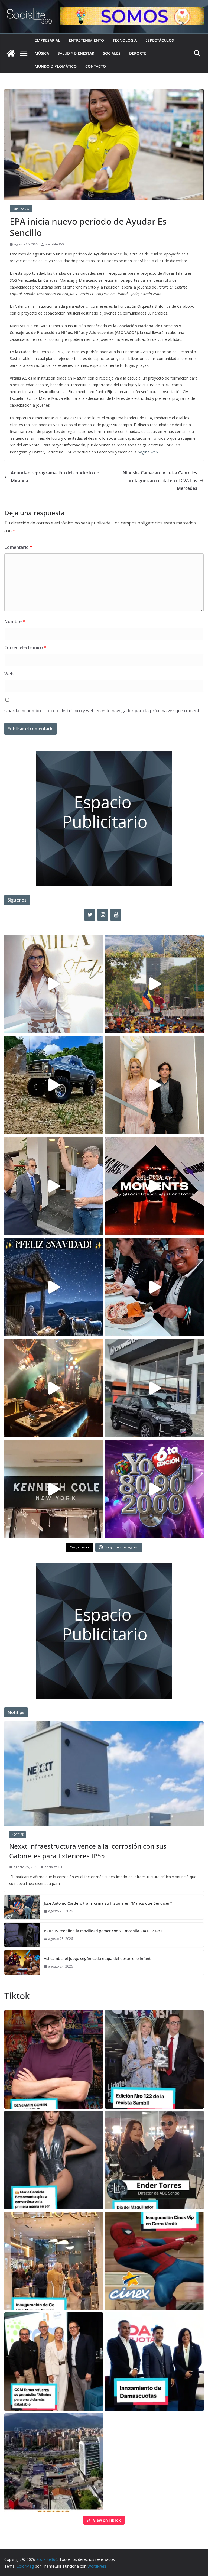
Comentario (18, 547)
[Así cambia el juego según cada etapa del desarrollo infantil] (22, 1962)
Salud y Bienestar (76, 53)
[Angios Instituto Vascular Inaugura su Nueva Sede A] (53, 1186)
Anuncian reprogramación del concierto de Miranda (55, 477)
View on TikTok (107, 2520)
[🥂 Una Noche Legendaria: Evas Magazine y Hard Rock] (155, 1287)
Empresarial (47, 40)
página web (148, 452)
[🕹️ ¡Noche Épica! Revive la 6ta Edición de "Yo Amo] (53, 1388)
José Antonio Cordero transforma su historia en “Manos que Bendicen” (108, 1903)
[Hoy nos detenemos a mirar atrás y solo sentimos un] (155, 1186)
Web (9, 674)
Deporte (138, 53)
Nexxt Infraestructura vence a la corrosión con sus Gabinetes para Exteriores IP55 (88, 1851)
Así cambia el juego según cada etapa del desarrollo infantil (98, 1958)
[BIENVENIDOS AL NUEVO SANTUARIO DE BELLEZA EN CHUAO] (53, 984)
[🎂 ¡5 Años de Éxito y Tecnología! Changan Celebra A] (155, 1388)
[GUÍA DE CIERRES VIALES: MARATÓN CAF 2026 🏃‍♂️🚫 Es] (155, 984)
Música (42, 53)
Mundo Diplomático (56, 66)
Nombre (15, 621)
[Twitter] (90, 915)
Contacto (96, 66)
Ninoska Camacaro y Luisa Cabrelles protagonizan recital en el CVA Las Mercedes (160, 481)
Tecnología (125, 40)
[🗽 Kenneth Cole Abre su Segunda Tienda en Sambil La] (53, 1489)
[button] (54, 2059)
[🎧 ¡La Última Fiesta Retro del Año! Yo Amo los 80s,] (155, 1489)
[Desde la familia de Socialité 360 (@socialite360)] (53, 1287)
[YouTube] (116, 915)
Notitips (17, 1835)
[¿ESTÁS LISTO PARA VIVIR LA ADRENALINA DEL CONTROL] (53, 1085)
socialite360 (54, 244)
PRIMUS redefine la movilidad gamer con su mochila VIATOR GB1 (103, 1931)
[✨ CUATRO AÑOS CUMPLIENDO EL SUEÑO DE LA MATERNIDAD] (155, 1085)
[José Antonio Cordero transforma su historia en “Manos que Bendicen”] (22, 1907)
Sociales (112, 53)
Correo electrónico (25, 647)
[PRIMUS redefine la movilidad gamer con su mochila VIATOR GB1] (22, 1935)
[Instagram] (103, 915)
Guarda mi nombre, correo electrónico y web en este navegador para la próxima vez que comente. (103, 711)
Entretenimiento (86, 40)
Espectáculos (160, 40)
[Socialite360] (11, 53)
